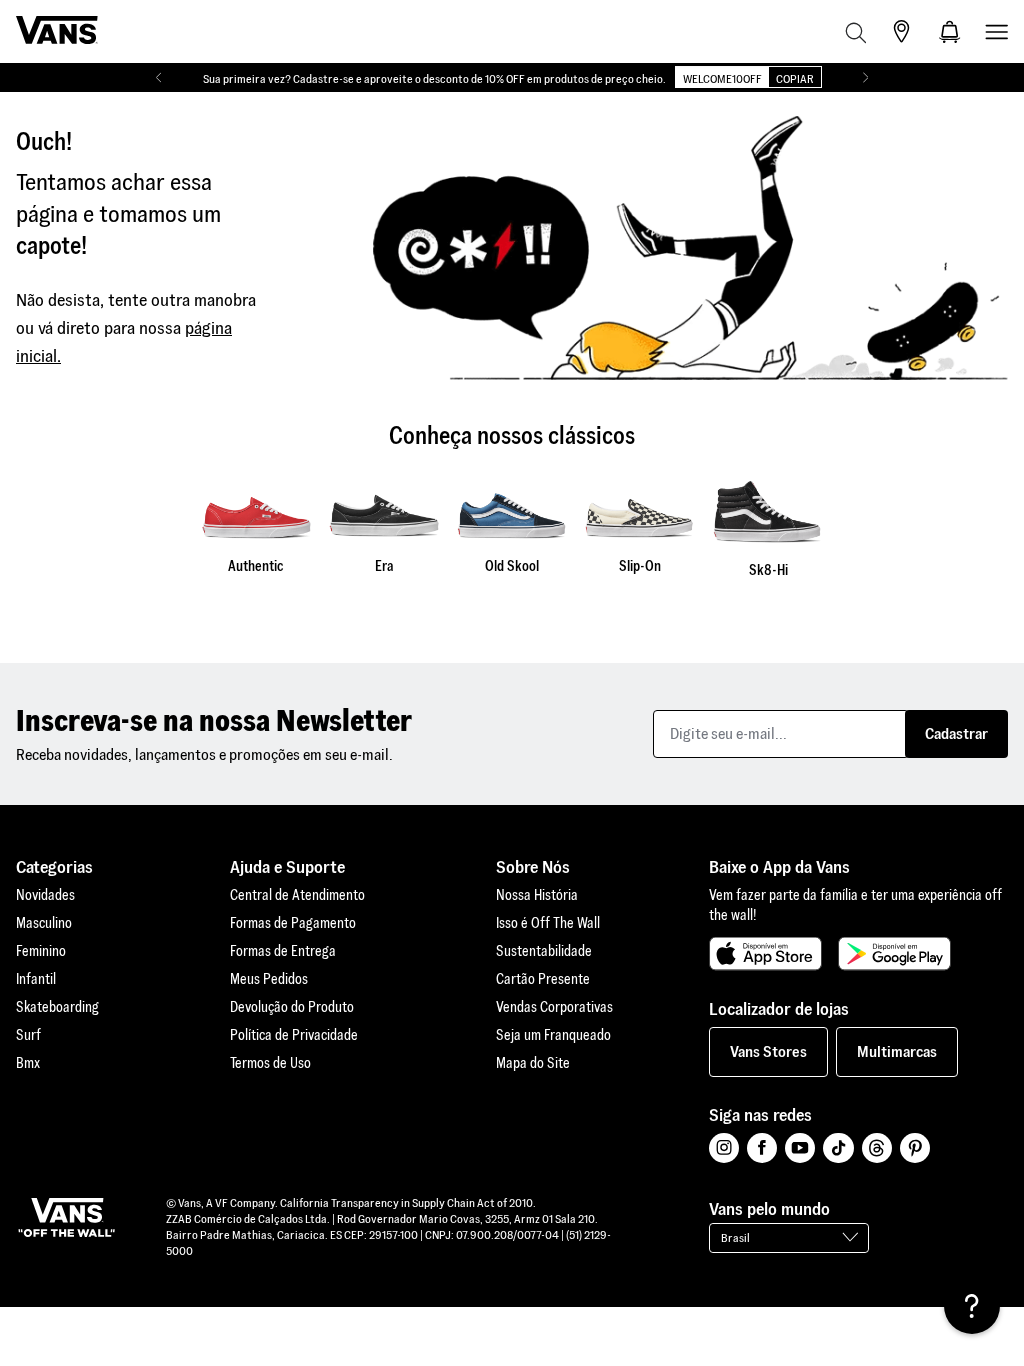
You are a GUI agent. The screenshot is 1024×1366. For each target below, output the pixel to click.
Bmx (28, 1063)
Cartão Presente (543, 979)
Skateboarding (57, 1007)
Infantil (36, 979)
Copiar (795, 78)
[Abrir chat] (972, 1306)
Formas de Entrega (283, 951)
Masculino (44, 923)
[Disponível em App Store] (765, 954)
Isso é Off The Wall (548, 923)
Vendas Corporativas (554, 1007)
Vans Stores (768, 1051)
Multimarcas (897, 1051)
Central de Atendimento (297, 895)
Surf (28, 1035)
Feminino (41, 951)
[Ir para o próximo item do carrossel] (865, 78)
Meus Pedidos (269, 979)
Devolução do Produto (292, 1007)
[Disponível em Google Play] (894, 954)
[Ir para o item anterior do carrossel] (158, 78)
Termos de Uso (270, 1063)
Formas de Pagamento (293, 923)
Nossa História (537, 895)
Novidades (45, 895)
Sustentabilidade (544, 951)
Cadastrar (956, 733)
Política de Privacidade (294, 1035)
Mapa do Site (533, 1063)
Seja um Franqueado (553, 1035)
